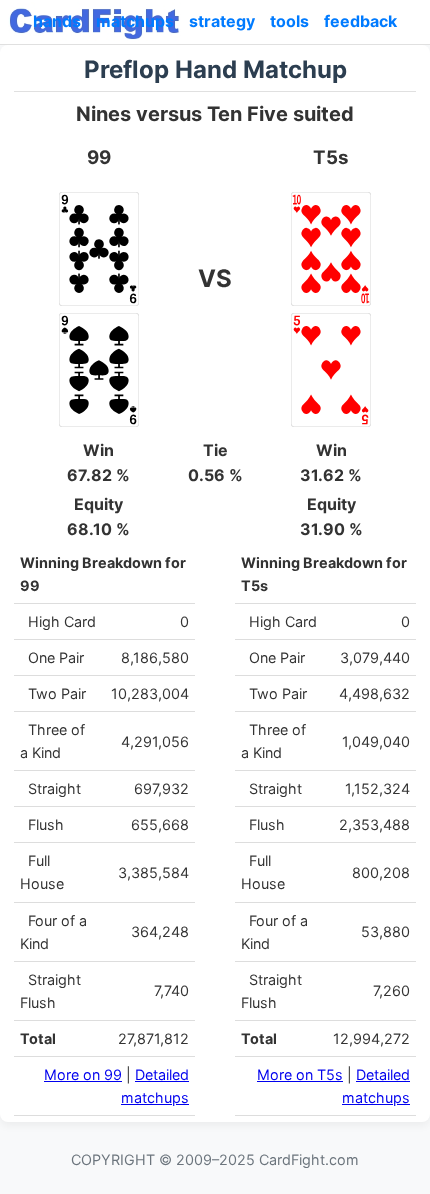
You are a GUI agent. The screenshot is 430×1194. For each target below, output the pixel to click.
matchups (135, 21)
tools (289, 21)
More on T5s (300, 1074)
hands (57, 21)
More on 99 (83, 1074)
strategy (222, 21)
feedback (360, 21)
